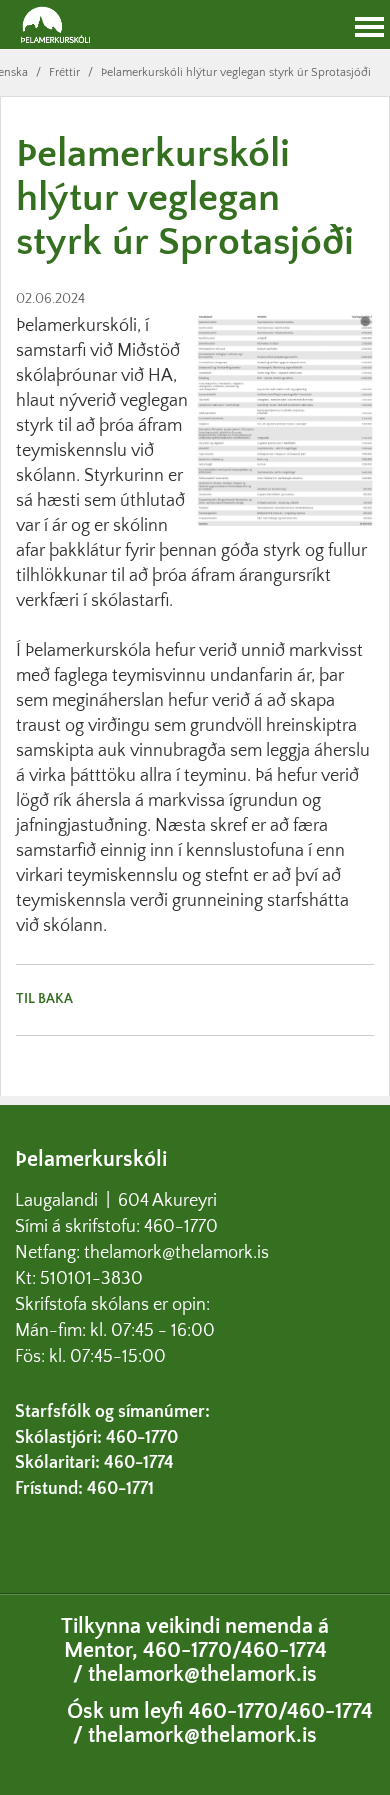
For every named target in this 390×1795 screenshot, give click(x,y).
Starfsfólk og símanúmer (110, 1412)
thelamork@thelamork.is (176, 1253)
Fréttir (64, 72)
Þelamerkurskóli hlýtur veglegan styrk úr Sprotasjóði (236, 72)
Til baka (44, 999)
